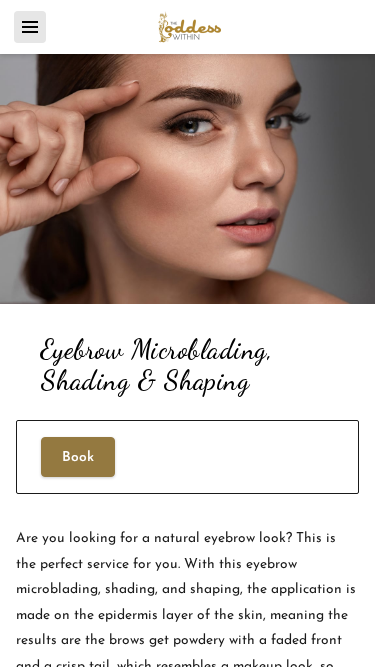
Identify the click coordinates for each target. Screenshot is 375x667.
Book (78, 457)
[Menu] (30, 27)
